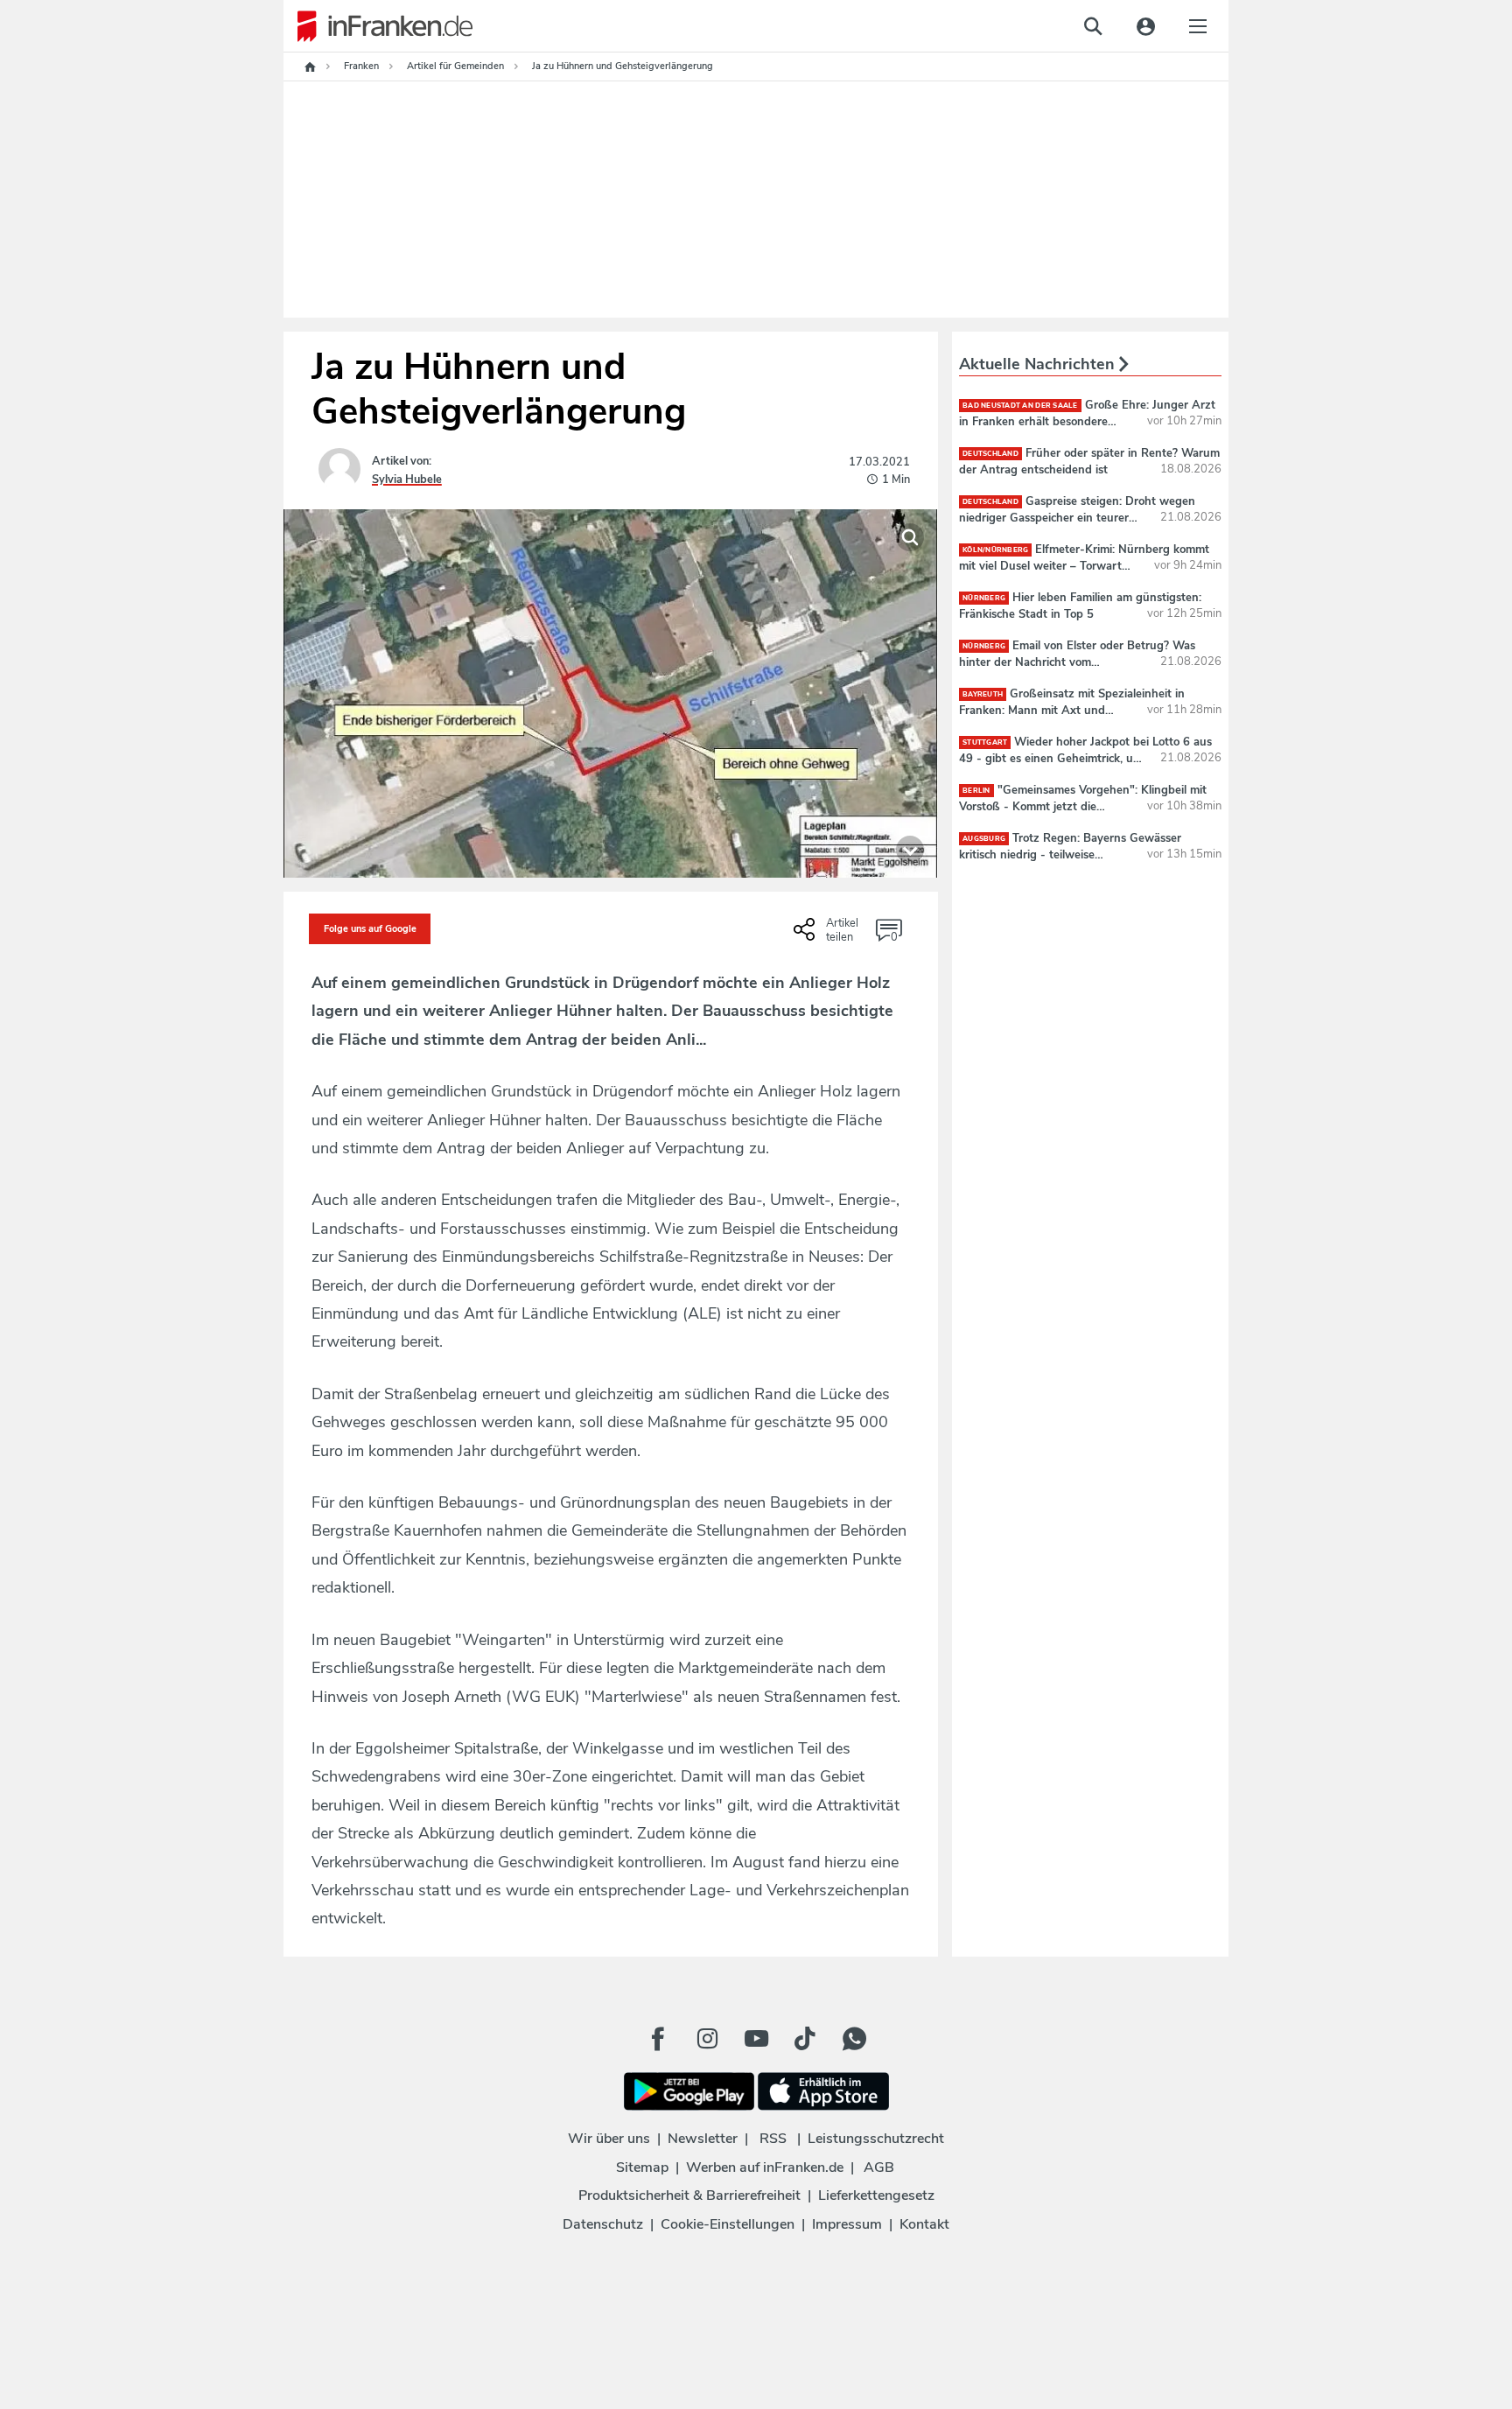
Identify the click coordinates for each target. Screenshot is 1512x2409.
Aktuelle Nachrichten (1039, 364)
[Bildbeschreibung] (910, 850)
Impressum (847, 2224)
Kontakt (924, 2224)
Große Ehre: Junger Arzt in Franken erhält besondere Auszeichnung (1087, 421)
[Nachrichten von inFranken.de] (378, 26)
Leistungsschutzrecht (876, 2139)
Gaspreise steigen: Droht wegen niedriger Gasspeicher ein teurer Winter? (1077, 517)
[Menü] (1198, 26)
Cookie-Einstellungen (728, 2224)
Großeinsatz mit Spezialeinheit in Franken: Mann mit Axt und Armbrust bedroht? (1072, 710)
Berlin (976, 791)
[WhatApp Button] (854, 2039)
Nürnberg (984, 598)
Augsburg (984, 839)
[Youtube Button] (756, 2039)
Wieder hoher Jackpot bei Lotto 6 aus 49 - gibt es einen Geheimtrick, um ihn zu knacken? (1085, 758)
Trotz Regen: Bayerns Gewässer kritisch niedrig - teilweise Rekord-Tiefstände (1070, 854)
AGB (879, 2167)
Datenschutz (603, 2224)
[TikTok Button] (805, 2039)
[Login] (1145, 26)
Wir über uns (609, 2139)
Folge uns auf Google (370, 929)
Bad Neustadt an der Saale (1020, 406)
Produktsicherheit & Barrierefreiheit (689, 2195)
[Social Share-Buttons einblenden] (828, 935)
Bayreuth (983, 694)
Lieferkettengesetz (876, 2195)
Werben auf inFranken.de (765, 2167)
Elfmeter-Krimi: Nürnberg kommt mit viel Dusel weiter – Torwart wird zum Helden (1084, 565)
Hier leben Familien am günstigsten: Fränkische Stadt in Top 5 (1080, 606)
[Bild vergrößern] (910, 537)
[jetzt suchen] (1093, 26)
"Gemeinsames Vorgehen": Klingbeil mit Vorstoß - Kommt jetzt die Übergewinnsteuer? (1083, 806)
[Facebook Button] (658, 2039)
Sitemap (642, 2167)
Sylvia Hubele (407, 480)
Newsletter (703, 2139)
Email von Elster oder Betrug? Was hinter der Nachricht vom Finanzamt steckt (1077, 662)
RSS (773, 2139)
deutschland (990, 454)
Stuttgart (985, 742)
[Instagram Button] (707, 2039)
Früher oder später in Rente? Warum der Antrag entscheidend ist (1089, 461)
